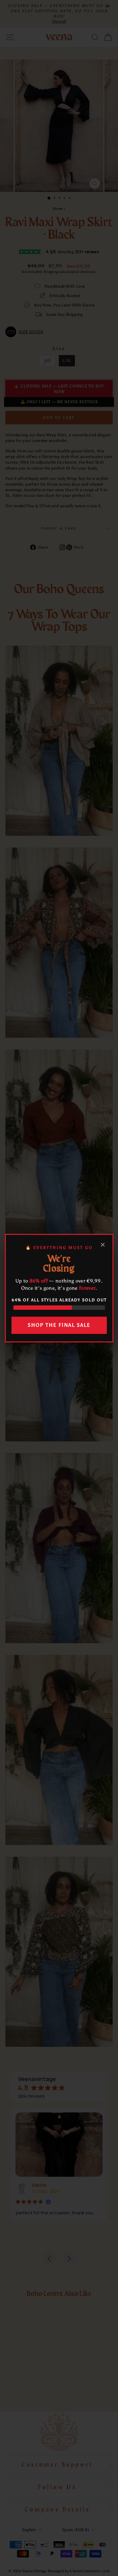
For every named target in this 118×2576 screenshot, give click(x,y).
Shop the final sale (59, 1325)
